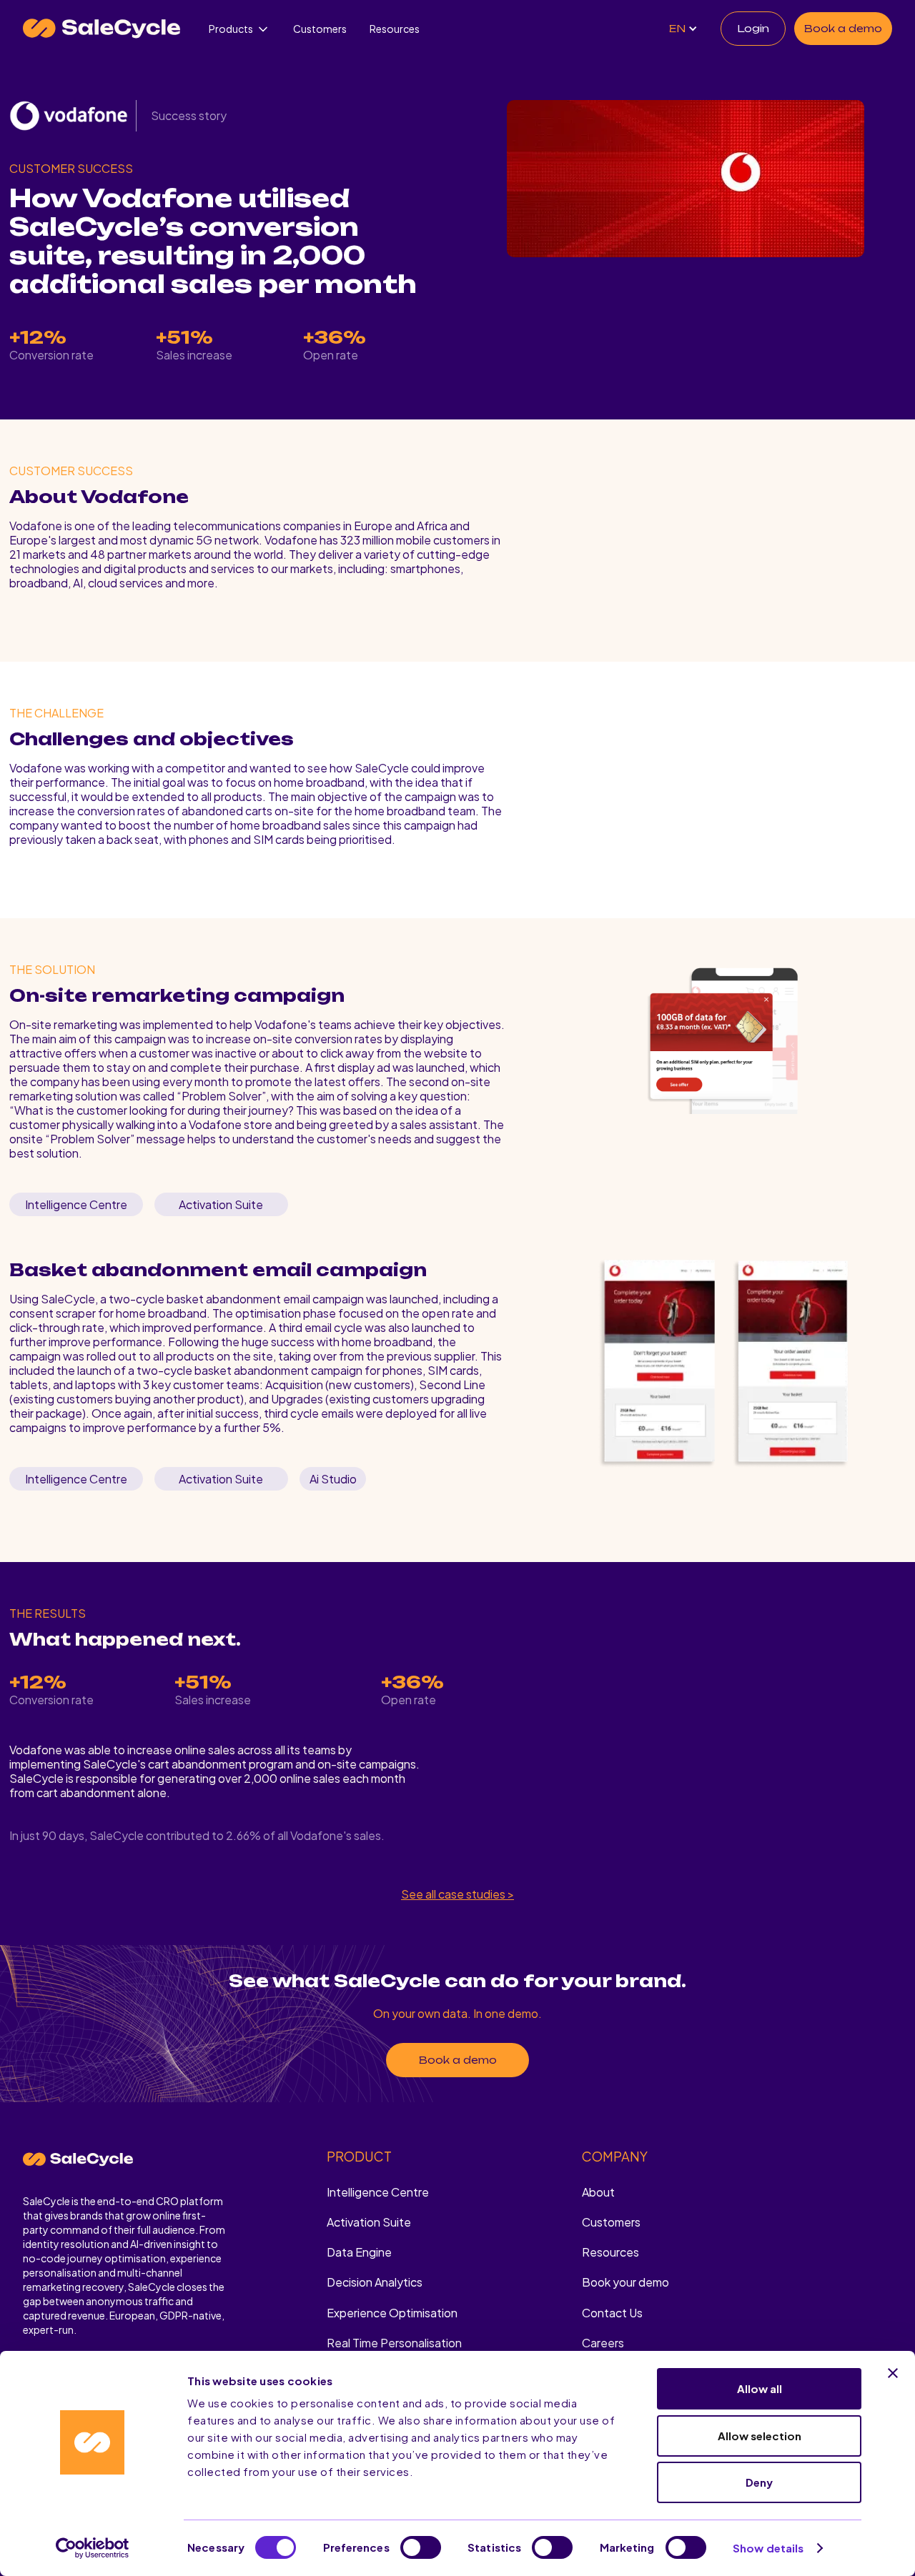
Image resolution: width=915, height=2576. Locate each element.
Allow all (760, 2388)
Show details (768, 2548)
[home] (102, 29)
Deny (759, 2482)
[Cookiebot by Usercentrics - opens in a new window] (93, 2548)
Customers (320, 29)
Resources (395, 29)
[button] (239, 29)
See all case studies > (457, 1894)
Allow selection (760, 2436)
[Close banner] (893, 2373)
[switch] (421, 2547)
